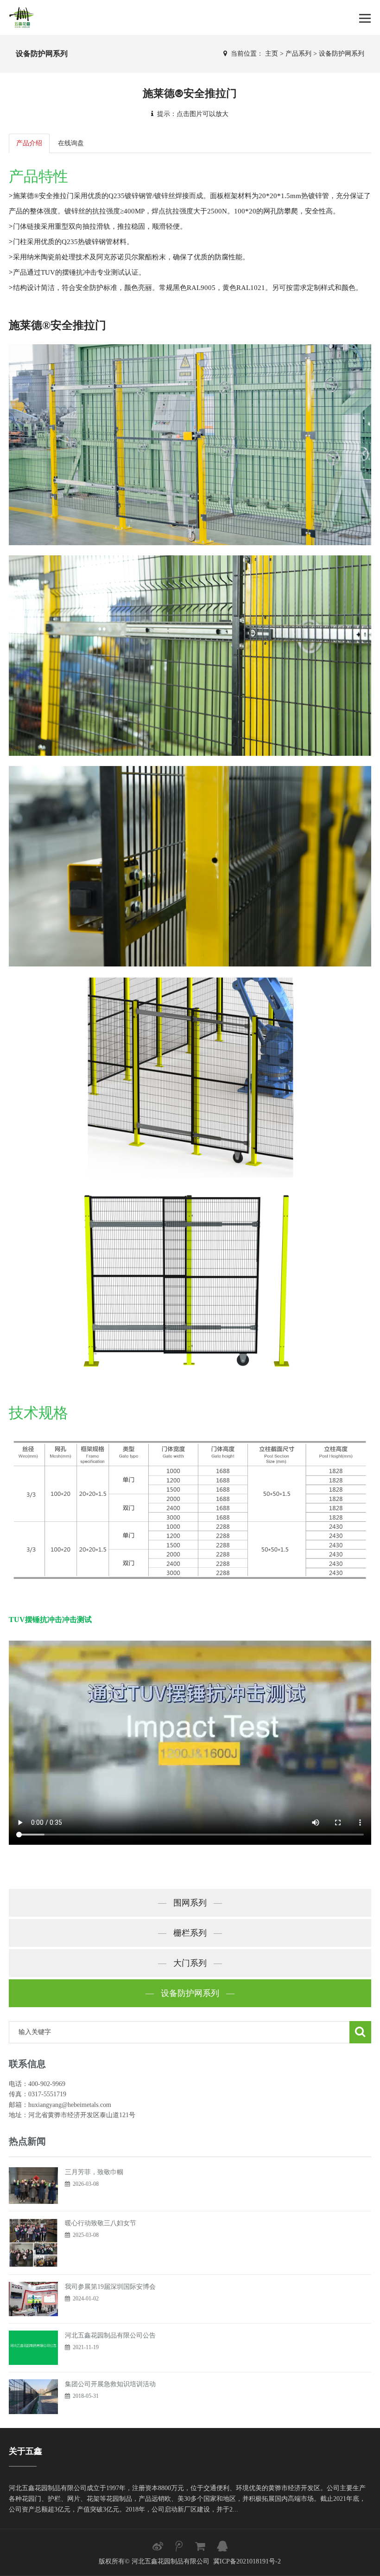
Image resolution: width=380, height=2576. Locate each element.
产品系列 (298, 54)
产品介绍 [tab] (29, 143)
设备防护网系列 (342, 54)
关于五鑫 (25, 2451)
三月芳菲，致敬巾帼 (94, 2172)
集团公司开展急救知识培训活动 (110, 2384)
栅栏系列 (190, 1933)
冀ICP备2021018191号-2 (247, 2561)
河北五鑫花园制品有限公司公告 (110, 2335)
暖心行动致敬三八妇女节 (101, 2223)
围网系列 (190, 1903)
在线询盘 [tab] (71, 143)
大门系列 (190, 1963)
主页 (272, 54)
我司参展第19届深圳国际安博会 (110, 2287)
